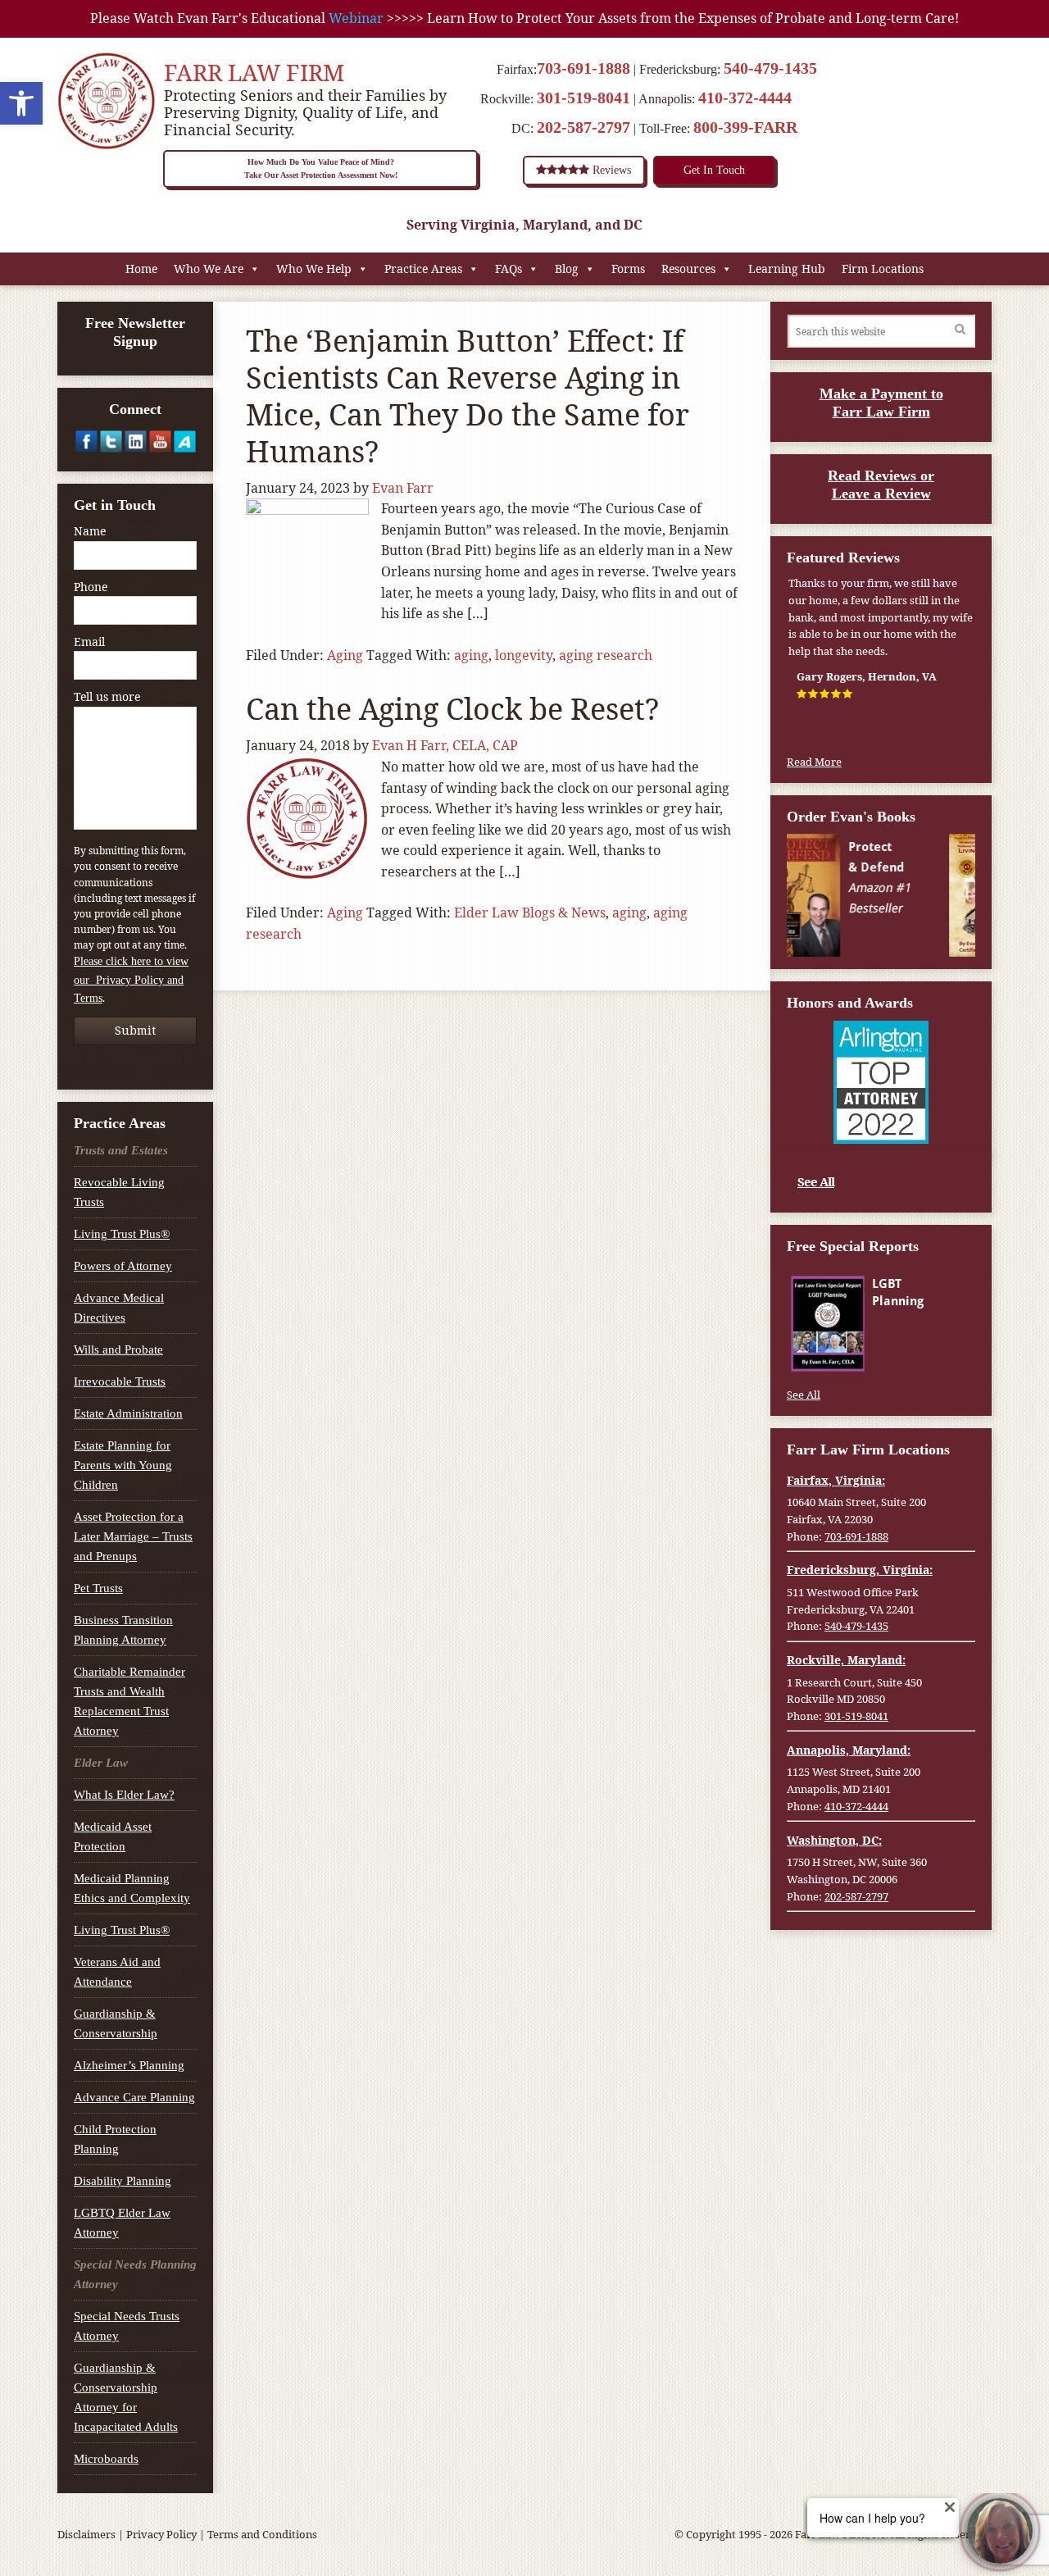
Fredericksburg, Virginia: (860, 1570)
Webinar (356, 18)
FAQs (509, 269)
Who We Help (314, 269)
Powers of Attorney (123, 1266)
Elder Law (101, 1763)
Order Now (923, 930)
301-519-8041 (584, 98)
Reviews (610, 170)
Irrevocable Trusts (120, 1381)
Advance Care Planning (134, 2097)
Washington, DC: (834, 1840)
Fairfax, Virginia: (836, 1480)
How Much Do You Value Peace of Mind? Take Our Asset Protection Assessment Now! (321, 168)
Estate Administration (128, 1413)
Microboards (106, 2459)
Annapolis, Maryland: (849, 1750)
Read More (814, 762)
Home (141, 269)
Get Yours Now (922, 1354)
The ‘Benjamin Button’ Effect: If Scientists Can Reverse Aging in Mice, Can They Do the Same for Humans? (468, 396)
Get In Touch (714, 170)
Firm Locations (883, 269)
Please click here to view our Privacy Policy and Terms (131, 980)
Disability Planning (123, 2181)
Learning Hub (787, 269)
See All (816, 1181)
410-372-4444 (745, 98)
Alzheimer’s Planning (129, 2065)
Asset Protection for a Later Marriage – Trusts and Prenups (133, 1536)
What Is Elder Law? (124, 1795)
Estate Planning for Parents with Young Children (123, 1465)
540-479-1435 (770, 68)
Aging (345, 655)
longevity (524, 655)
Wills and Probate (118, 1349)
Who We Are (209, 269)
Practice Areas (423, 269)
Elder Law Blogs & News (530, 913)
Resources (688, 269)
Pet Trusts (98, 1588)
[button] (21, 103)
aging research (606, 655)
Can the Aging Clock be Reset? (452, 709)
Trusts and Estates (121, 1150)
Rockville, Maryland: (846, 1660)
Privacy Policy (161, 2534)
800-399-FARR (745, 127)
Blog (567, 269)
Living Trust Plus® (122, 1234)
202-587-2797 (584, 127)
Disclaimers (86, 2534)
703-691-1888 (584, 68)
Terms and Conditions (262, 2534)
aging (471, 655)
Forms (628, 269)
